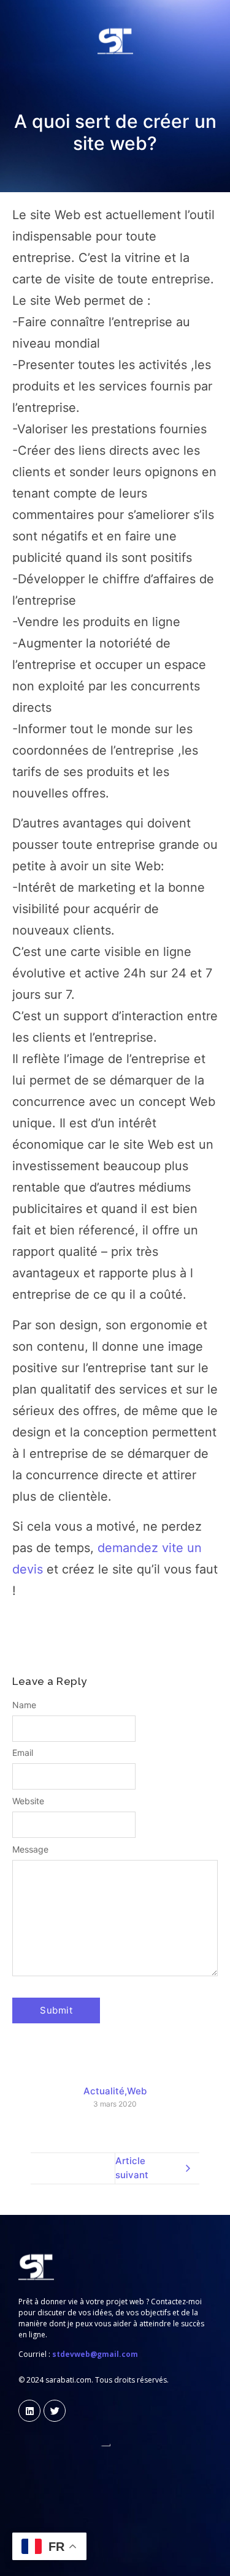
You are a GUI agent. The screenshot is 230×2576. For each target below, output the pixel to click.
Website (28, 1801)
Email (23, 1753)
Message (30, 1850)
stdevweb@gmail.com (95, 2354)
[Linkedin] (29, 2411)
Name (24, 1705)
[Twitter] (55, 2411)
